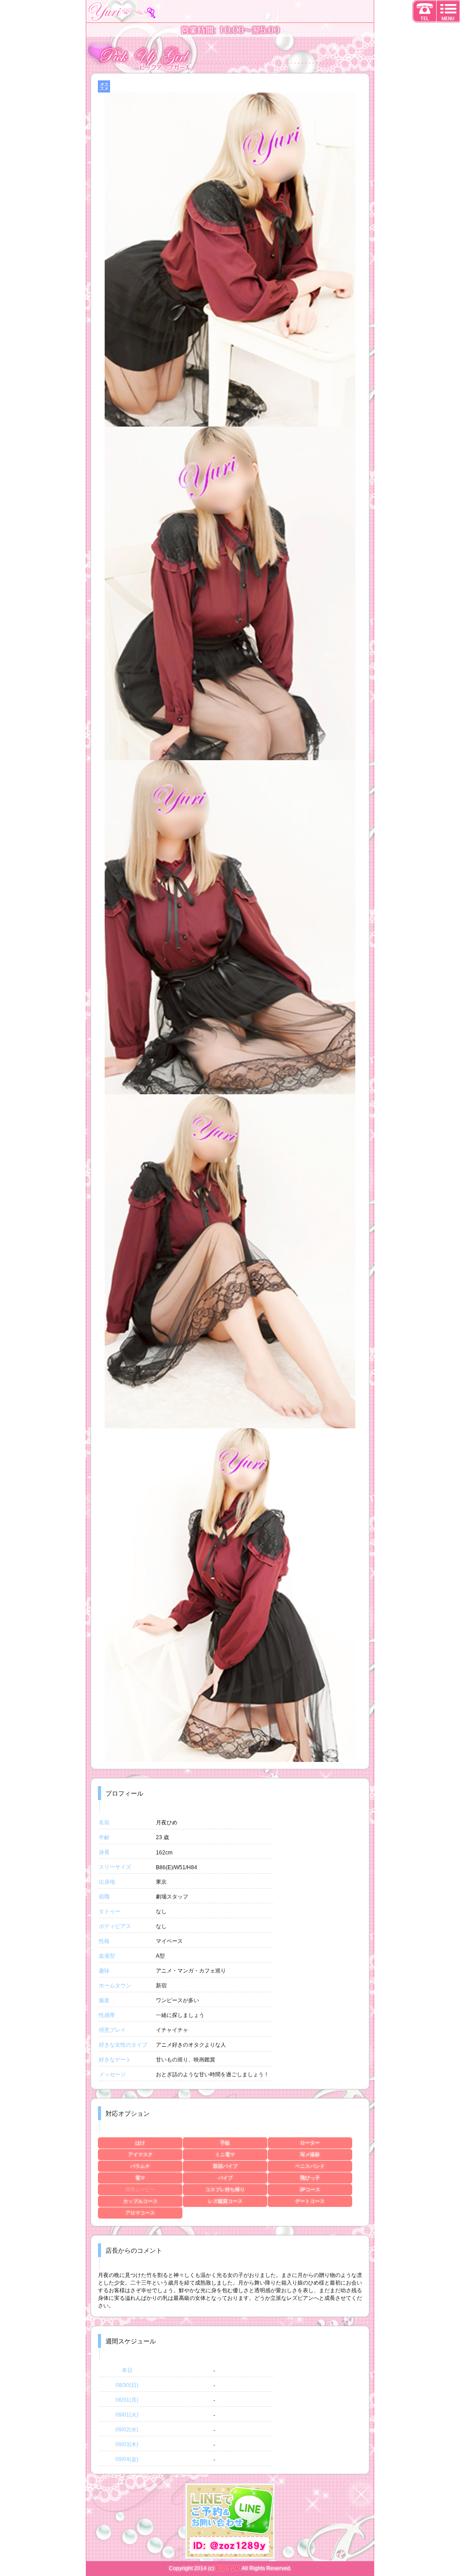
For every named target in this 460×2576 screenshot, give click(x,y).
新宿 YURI (228, 2568)
